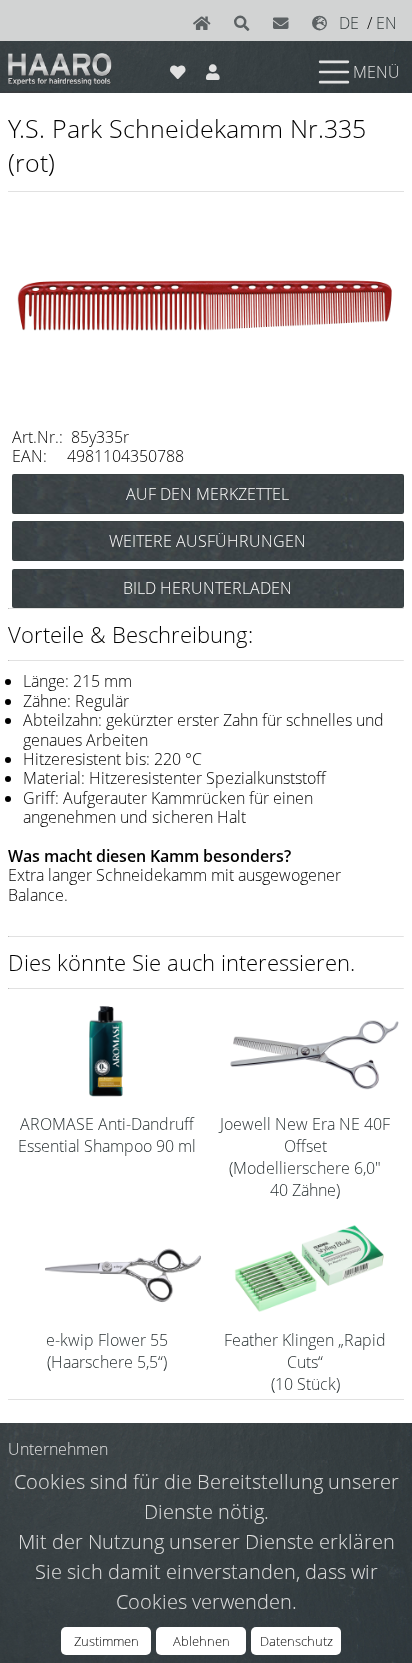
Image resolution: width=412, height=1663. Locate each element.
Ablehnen (201, 1641)
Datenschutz (296, 1641)
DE (349, 23)
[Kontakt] (285, 23)
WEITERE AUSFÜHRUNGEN (207, 541)
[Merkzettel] (177, 68)
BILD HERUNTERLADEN (207, 588)
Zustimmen (106, 1641)
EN (386, 23)
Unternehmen (58, 1449)
